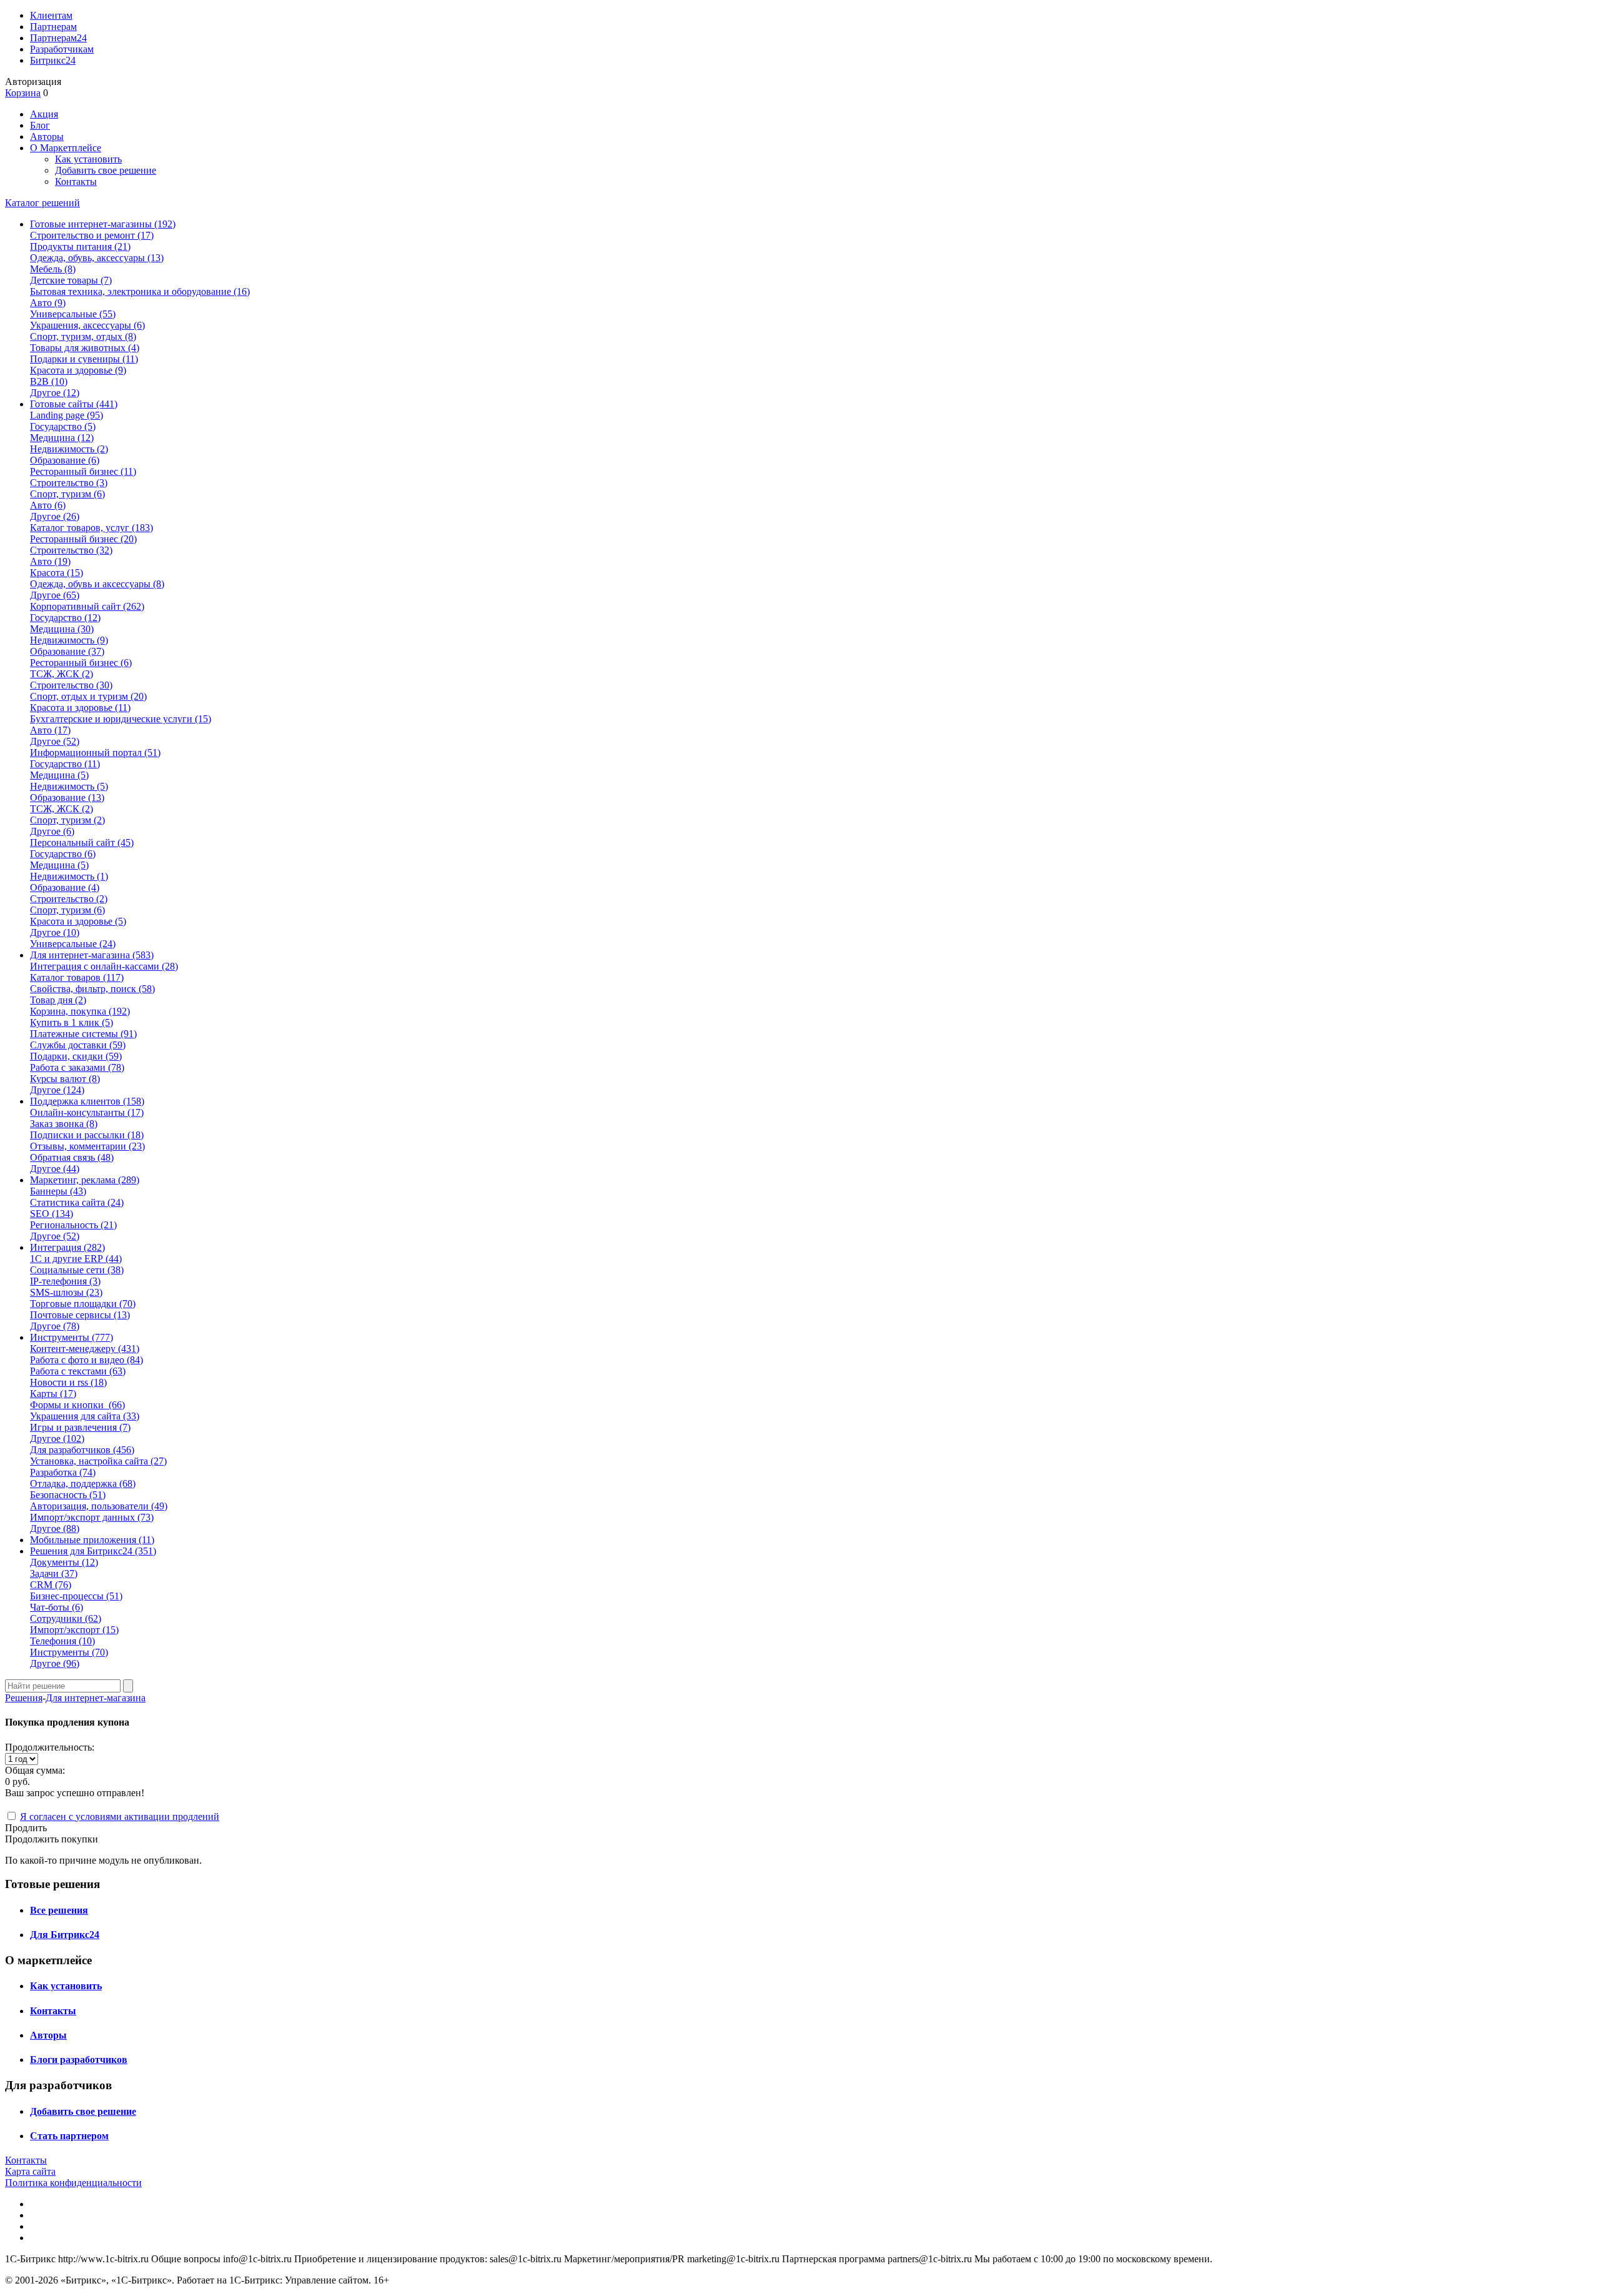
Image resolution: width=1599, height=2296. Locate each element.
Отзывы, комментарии (87, 1146)
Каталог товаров (77, 977)
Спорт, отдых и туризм (88, 696)
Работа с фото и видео (87, 1360)
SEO (52, 1214)
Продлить (26, 1828)
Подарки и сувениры (84, 359)
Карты (53, 1394)
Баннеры (58, 1191)
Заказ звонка (64, 1124)
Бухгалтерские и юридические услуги (121, 719)
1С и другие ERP (76, 1259)
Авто (48, 303)
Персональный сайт (82, 842)
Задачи (54, 1573)
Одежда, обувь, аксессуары (97, 258)
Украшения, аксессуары (87, 325)
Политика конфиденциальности (73, 2183)
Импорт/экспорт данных (92, 1517)
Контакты (76, 181)
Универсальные (73, 314)
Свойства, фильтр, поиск (92, 989)
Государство (63, 426)
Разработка (63, 1472)
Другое (55, 393)
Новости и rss (68, 1382)
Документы (64, 1562)
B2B (49, 381)
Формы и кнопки (77, 1405)
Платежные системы (83, 1034)
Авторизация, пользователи (99, 1506)
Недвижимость (69, 449)
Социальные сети (77, 1270)
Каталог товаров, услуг (92, 528)
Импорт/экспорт (74, 1630)
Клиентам (51, 15)
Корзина (23, 93)
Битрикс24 (53, 60)
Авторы (47, 137)
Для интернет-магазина (96, 1698)
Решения (24, 1698)
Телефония (62, 1641)
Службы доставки (78, 1045)
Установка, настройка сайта (98, 1461)
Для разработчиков (82, 1450)
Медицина (62, 438)
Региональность (73, 1225)
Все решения (59, 1910)
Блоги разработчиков (79, 2060)
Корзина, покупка (80, 1011)
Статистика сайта (77, 1202)
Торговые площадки (83, 1304)
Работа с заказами (77, 1067)
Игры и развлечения (80, 1427)
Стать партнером (69, 2136)
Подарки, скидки (76, 1056)
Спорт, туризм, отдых (83, 336)
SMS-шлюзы (66, 1292)
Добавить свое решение (106, 170)
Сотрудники (66, 1618)
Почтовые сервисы (80, 1315)
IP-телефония (65, 1281)
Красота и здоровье (78, 370)
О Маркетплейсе (66, 148)
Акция (44, 114)
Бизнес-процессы (76, 1596)
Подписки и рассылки (87, 1135)
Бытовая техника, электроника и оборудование (140, 291)
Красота (57, 573)
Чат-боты (57, 1607)
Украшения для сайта (85, 1416)
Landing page (67, 415)
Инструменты (69, 1652)
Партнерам (53, 27)
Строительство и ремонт (92, 235)
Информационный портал (95, 753)
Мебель (53, 269)
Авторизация (33, 82)
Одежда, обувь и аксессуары (97, 584)
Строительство (69, 483)
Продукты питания (80, 246)
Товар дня (58, 1000)
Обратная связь (72, 1157)
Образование (65, 460)
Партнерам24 (58, 38)
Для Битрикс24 (65, 1935)
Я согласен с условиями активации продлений (120, 1816)
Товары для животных (85, 348)
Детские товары (71, 280)
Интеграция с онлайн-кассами (104, 966)
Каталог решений (42, 203)
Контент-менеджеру (85, 1349)
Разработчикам (62, 49)
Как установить (88, 159)
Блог (40, 125)
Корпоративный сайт (87, 606)
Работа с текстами (78, 1371)
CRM (51, 1585)
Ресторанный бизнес (83, 471)
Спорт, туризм (67, 494)
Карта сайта (30, 2171)
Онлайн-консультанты (87, 1112)
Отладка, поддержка (83, 1483)
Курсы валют (65, 1079)
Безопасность (68, 1495)
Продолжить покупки (52, 1839)
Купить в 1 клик (72, 1022)
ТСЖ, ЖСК (62, 674)
